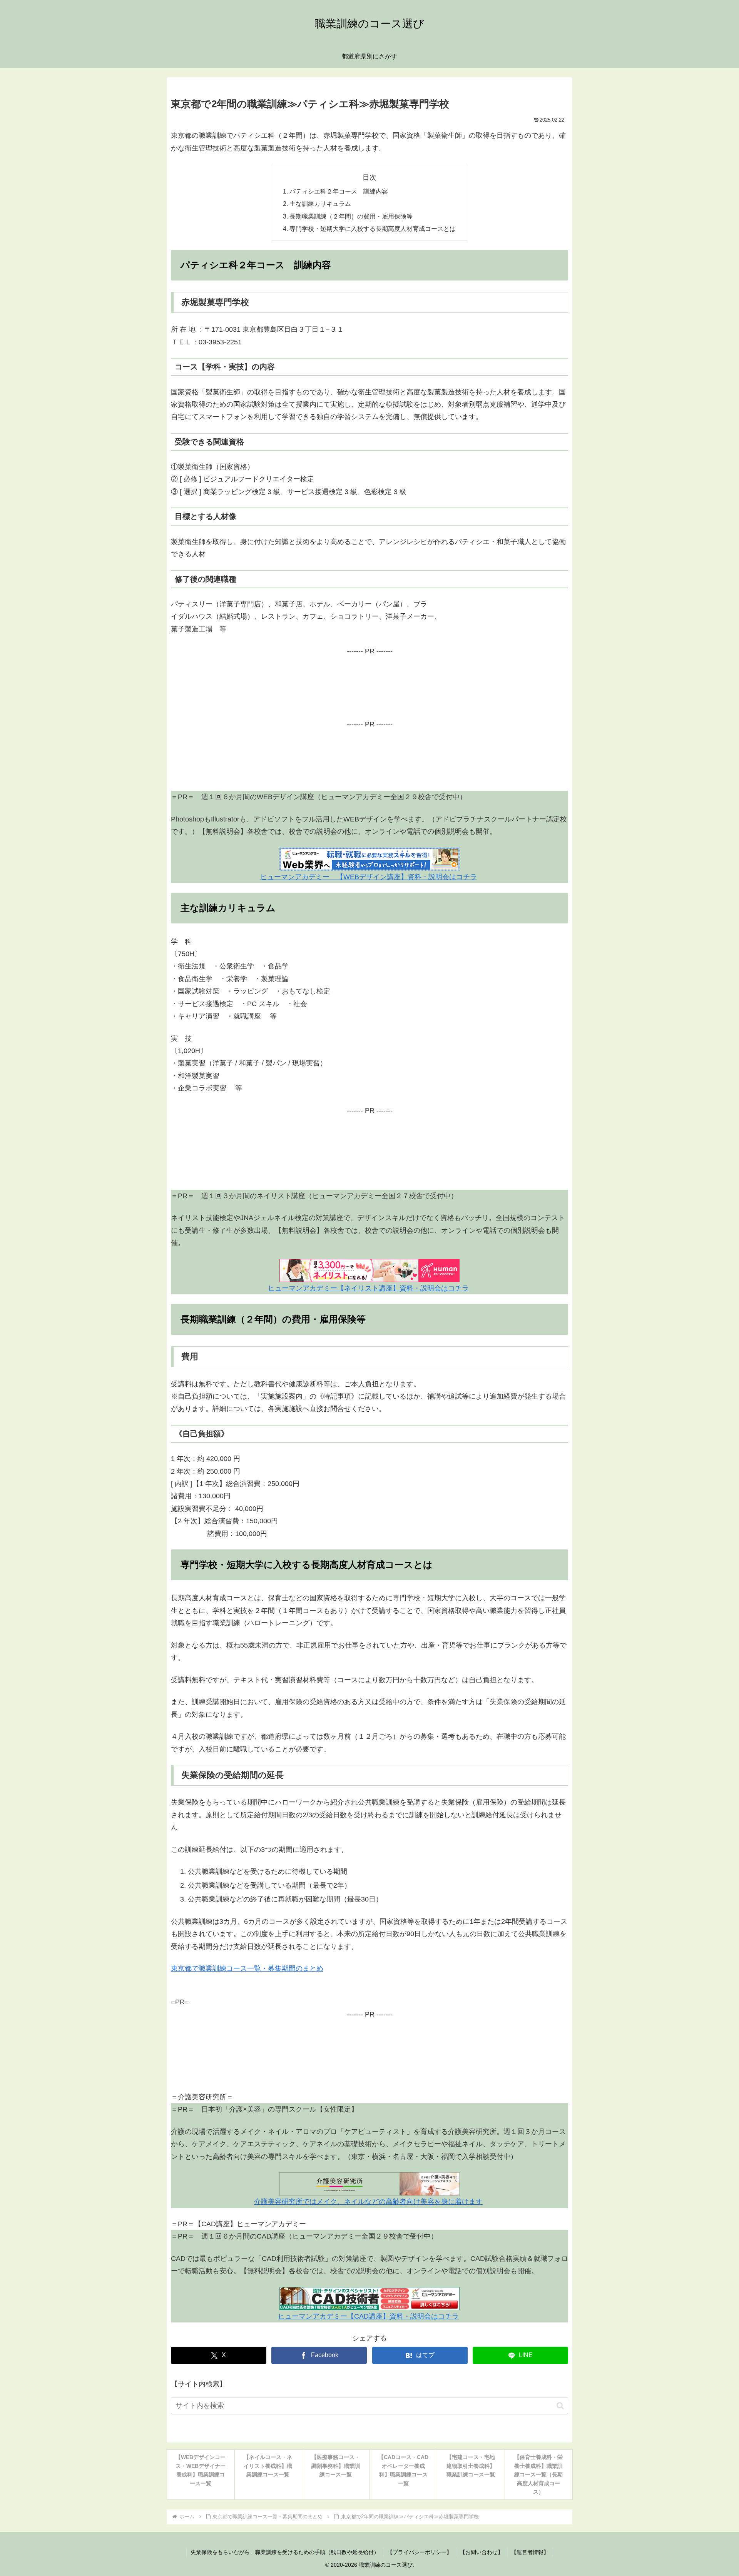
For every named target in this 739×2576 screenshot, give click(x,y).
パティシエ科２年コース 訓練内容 (339, 191)
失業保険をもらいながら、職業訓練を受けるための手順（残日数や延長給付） (285, 2552)
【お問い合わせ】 (482, 2552)
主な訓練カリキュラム (320, 204)
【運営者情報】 (530, 2552)
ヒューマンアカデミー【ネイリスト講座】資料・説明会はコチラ (368, 1288)
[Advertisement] (369, 693)
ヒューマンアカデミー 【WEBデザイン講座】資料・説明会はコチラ (369, 877)
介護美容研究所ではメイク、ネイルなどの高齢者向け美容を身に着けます (368, 2202)
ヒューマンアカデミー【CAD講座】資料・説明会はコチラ (368, 2316)
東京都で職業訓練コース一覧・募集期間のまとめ (247, 1968)
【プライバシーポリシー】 (420, 2552)
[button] (560, 2406)
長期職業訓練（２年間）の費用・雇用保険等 (351, 216)
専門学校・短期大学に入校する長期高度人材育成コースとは (373, 229)
